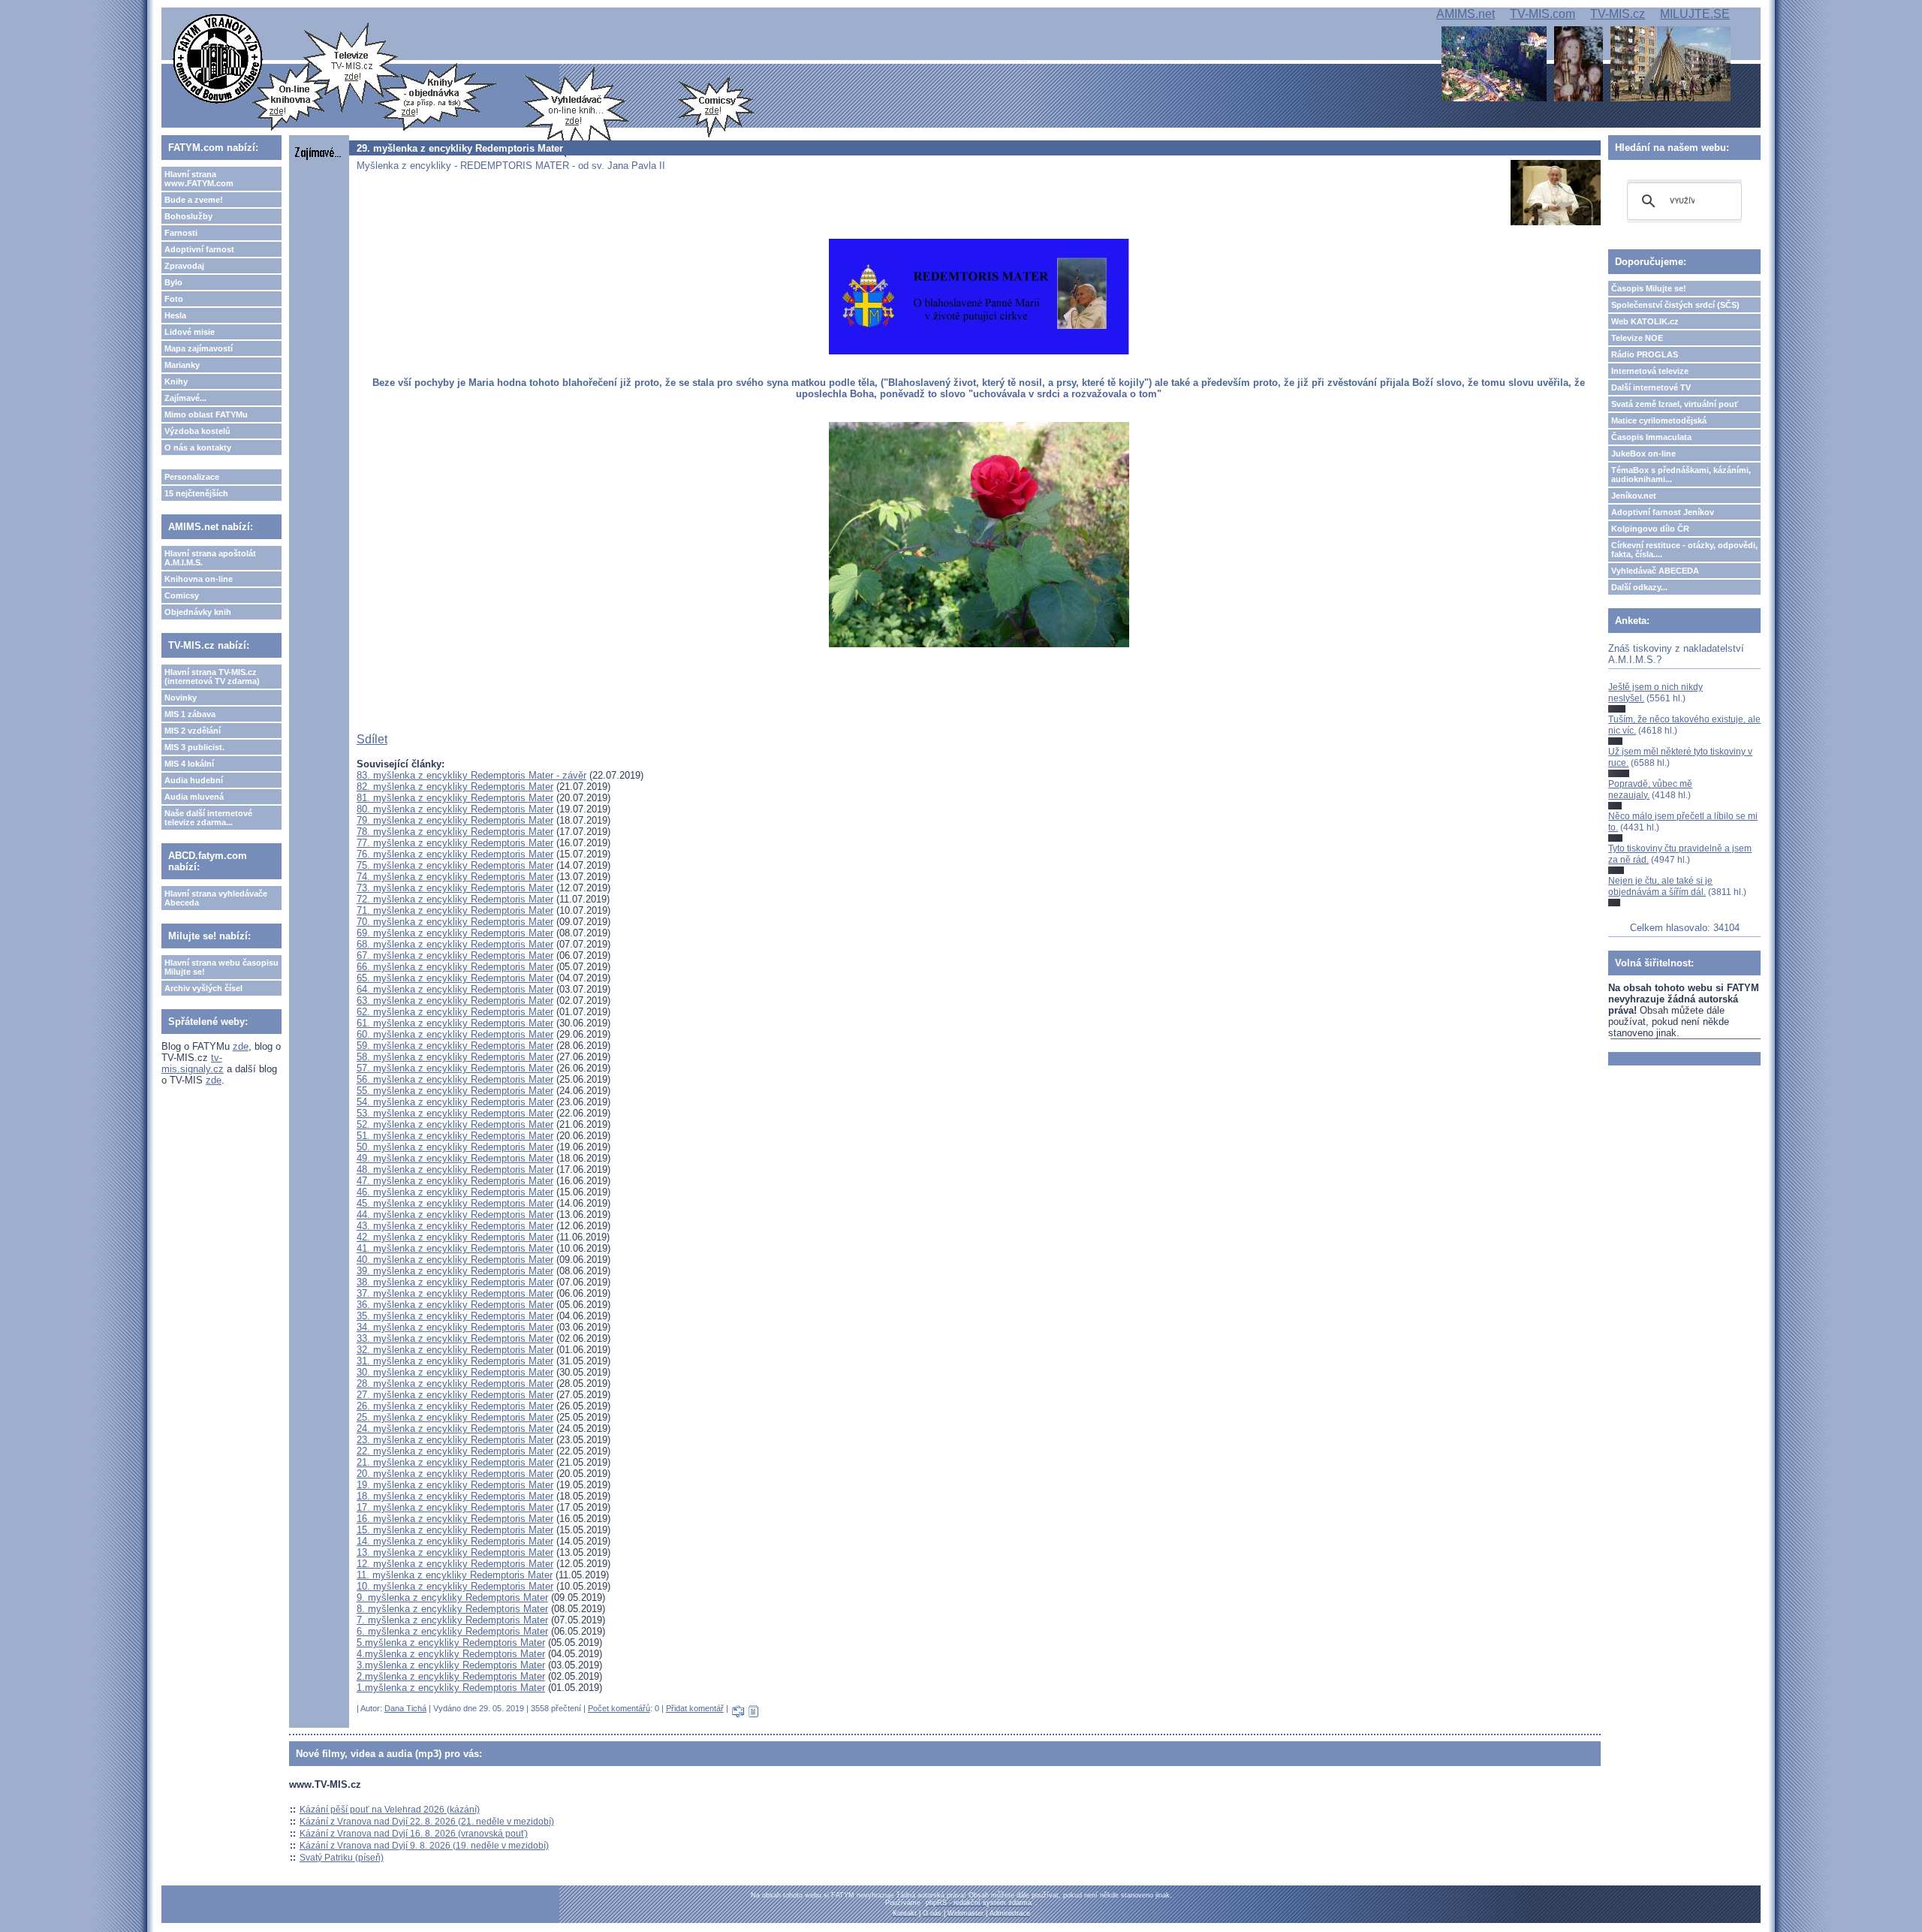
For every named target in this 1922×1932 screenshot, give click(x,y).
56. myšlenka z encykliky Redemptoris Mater (455, 1079)
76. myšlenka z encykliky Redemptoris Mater (455, 854)
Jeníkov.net (1634, 496)
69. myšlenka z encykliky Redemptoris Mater (455, 933)
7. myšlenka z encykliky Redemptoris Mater (452, 1620)
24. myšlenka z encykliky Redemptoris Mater (455, 1429)
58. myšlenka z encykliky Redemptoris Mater (455, 1057)
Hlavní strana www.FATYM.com (199, 179)
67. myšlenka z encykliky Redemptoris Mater (455, 955)
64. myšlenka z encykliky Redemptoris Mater (455, 989)
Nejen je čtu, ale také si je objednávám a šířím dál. (1660, 886)
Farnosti (181, 233)
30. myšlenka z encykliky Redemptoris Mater (455, 1372)
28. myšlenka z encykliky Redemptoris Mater (455, 1383)
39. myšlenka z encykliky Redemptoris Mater (455, 1271)
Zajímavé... (185, 398)
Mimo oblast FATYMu (206, 414)
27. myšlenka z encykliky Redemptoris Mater (455, 1395)
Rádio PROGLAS (1645, 354)
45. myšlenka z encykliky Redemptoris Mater (455, 1203)
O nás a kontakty (198, 448)
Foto (174, 299)
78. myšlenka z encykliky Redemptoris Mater (455, 832)
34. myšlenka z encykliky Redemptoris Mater (455, 1327)
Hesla (175, 315)
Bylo (173, 282)
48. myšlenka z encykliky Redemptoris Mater (455, 1169)
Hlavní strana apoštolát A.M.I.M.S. (210, 558)
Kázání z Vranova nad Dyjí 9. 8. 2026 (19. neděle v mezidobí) (424, 1846)
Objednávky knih (198, 612)
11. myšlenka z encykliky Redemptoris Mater (455, 1575)
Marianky (182, 365)
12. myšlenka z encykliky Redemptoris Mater (455, 1564)
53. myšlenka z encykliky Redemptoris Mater (455, 1113)
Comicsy (182, 595)
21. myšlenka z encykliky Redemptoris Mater (455, 1462)
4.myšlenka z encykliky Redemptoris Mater (451, 1654)
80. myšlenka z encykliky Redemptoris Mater (455, 809)
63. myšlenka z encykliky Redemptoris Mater (455, 1001)
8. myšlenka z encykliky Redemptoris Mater (452, 1609)
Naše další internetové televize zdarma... (208, 818)
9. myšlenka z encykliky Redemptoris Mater (452, 1597)
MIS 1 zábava (190, 714)
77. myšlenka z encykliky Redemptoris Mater (455, 843)
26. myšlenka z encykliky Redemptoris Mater (455, 1406)
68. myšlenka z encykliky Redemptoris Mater (455, 944)
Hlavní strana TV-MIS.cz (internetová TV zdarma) (212, 677)
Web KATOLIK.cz (1645, 321)
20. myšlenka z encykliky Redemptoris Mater (455, 1474)
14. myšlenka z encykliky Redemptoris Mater (455, 1541)
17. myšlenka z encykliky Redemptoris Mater (455, 1507)
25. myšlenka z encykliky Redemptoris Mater (455, 1417)
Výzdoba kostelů (197, 431)
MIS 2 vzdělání (193, 731)
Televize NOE (1637, 338)
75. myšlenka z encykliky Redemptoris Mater (455, 865)
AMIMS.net (1466, 14)
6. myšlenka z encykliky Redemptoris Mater (452, 1631)
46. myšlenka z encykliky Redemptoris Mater (455, 1192)
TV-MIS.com (1542, 14)
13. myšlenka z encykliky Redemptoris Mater (455, 1552)
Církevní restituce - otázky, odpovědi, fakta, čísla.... (1684, 550)
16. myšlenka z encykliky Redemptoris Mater (455, 1519)
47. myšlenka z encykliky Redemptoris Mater (455, 1181)
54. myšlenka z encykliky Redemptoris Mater (455, 1102)
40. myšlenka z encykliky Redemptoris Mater (455, 1260)
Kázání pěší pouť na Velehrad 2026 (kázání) (390, 1810)
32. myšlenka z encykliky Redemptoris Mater (455, 1350)
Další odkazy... (1639, 587)
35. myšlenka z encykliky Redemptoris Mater (455, 1316)
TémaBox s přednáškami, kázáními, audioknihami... (1681, 475)
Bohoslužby (188, 216)
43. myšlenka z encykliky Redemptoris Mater (455, 1226)
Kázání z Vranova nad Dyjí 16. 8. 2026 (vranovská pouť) (414, 1834)
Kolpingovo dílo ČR (1650, 529)
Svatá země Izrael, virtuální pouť (1675, 404)
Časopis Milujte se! (1649, 288)
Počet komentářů (619, 1708)
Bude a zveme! (194, 200)
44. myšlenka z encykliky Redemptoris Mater (455, 1215)
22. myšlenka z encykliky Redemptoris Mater (455, 1451)
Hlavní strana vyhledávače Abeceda (216, 898)
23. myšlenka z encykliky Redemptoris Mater (455, 1440)
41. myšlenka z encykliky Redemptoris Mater (455, 1248)
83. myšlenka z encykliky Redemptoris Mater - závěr (471, 775)
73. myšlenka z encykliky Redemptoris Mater (455, 888)
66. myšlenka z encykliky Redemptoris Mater (455, 967)
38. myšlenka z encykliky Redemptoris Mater (455, 1282)
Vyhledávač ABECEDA (1655, 571)
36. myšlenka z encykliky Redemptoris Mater (455, 1305)
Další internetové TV (1651, 387)
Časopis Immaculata (1651, 437)
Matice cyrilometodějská (1659, 420)
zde (241, 1046)
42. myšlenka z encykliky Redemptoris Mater (455, 1237)
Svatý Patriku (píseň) (342, 1858)
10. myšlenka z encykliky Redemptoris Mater (455, 1586)
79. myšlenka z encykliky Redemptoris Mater (455, 820)
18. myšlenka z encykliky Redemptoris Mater (455, 1496)
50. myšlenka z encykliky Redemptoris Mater (455, 1147)
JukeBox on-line (1643, 454)
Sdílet (372, 739)
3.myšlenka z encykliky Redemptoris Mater (451, 1665)
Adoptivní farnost (199, 249)
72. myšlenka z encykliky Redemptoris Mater (455, 899)
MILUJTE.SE (1695, 14)
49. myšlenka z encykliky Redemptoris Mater (455, 1158)
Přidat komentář (695, 1708)
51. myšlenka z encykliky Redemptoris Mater (455, 1136)
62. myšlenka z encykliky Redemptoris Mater (455, 1012)
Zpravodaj (184, 266)
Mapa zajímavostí (199, 348)
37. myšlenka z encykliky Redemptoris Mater (455, 1293)
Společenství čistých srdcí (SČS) (1675, 305)
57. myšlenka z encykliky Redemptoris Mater (455, 1068)
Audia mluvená (194, 797)
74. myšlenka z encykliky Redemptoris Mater (455, 877)
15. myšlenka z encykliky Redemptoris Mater (455, 1530)
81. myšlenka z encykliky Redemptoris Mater (455, 798)
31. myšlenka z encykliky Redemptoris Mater (455, 1361)
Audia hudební (194, 780)
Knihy (176, 381)
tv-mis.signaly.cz (193, 1063)
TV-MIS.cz (1618, 14)
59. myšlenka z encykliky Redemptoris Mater (455, 1046)
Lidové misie (190, 332)
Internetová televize (1650, 371)
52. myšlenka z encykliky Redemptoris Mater (455, 1124)
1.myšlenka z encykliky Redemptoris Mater (451, 1688)
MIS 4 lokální (189, 764)
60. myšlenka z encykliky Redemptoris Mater (455, 1034)
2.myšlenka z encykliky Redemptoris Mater (451, 1676)
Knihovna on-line (199, 579)
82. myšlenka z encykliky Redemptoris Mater (455, 787)
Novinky (181, 698)
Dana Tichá (405, 1708)
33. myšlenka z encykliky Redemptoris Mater (455, 1338)
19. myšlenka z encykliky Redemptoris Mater (455, 1485)
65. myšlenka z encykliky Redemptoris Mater (455, 978)
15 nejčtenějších (196, 493)
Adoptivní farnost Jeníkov (1663, 512)
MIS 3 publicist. (194, 747)
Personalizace (192, 477)
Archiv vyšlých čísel (203, 988)
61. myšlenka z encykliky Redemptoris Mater (455, 1023)
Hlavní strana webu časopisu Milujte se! (221, 967)
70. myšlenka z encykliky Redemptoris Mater (455, 922)
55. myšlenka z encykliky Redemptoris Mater (455, 1091)
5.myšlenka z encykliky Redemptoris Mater (451, 1643)
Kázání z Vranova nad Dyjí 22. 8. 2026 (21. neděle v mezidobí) (427, 1822)
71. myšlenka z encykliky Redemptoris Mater (455, 910)
